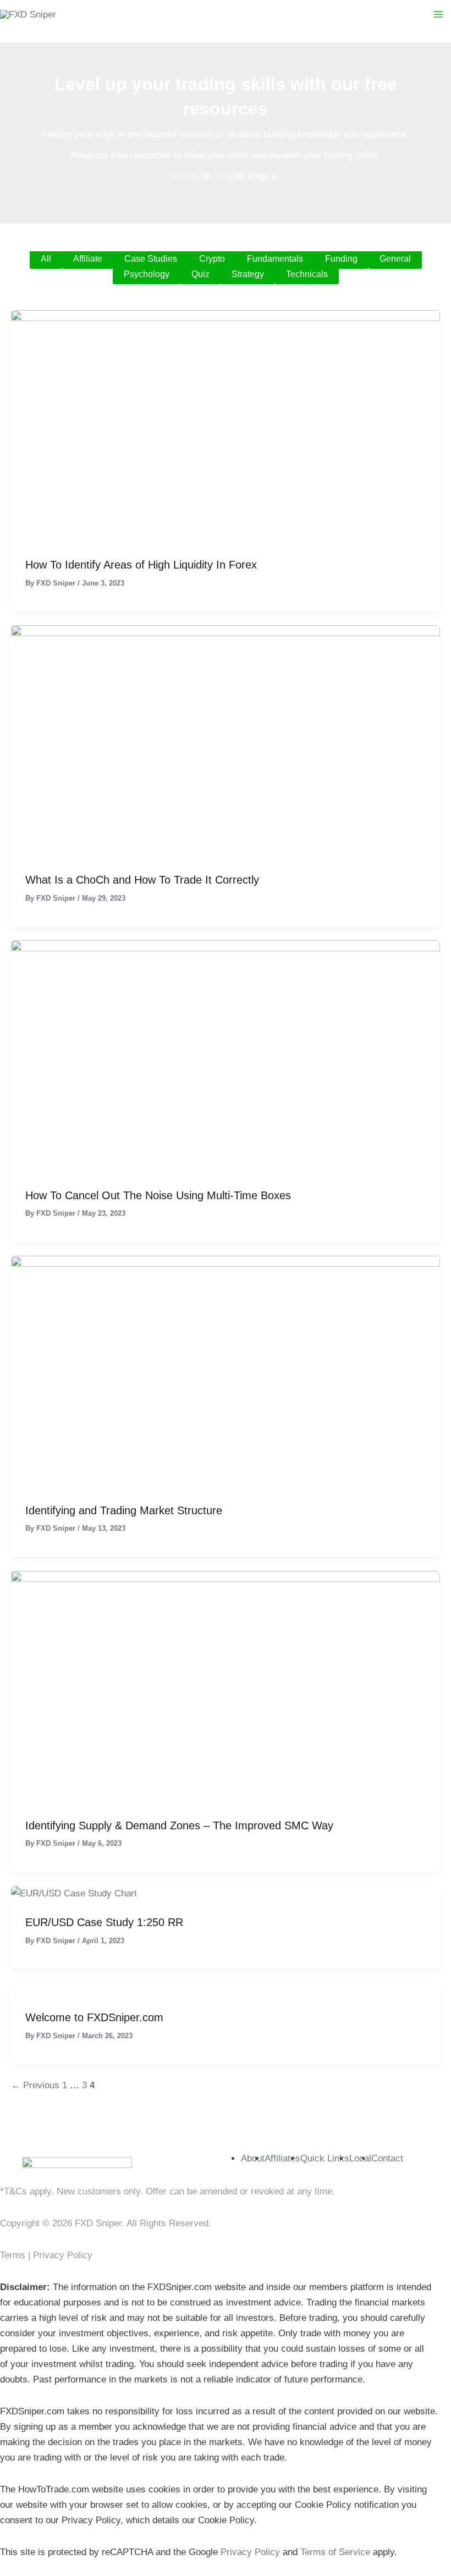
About (253, 2158)
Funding (341, 259)
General (395, 259)
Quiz (200, 274)
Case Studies (151, 259)
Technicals (307, 274)
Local (360, 2158)
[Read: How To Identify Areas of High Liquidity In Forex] (226, 426)
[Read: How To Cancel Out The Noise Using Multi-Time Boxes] (226, 1057)
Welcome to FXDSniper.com (94, 2017)
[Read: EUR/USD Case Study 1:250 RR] (74, 1893)
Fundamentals (275, 259)
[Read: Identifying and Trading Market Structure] (226, 1372)
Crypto (212, 259)
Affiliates (282, 2158)
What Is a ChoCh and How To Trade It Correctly (142, 880)
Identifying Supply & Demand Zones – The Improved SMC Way (179, 1825)
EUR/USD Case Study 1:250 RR (104, 1922)
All (46, 259)
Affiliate (88, 259)
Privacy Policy (63, 2255)
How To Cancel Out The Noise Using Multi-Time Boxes (158, 1195)
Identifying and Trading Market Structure (124, 1510)
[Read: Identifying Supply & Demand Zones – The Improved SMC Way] (226, 1687)
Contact (387, 2158)
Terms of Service (335, 2552)
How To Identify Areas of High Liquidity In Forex (141, 565)
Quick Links (325, 2158)
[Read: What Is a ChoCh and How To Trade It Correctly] (226, 741)
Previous (35, 2085)
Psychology (147, 274)
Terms (14, 2255)
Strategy (248, 274)
